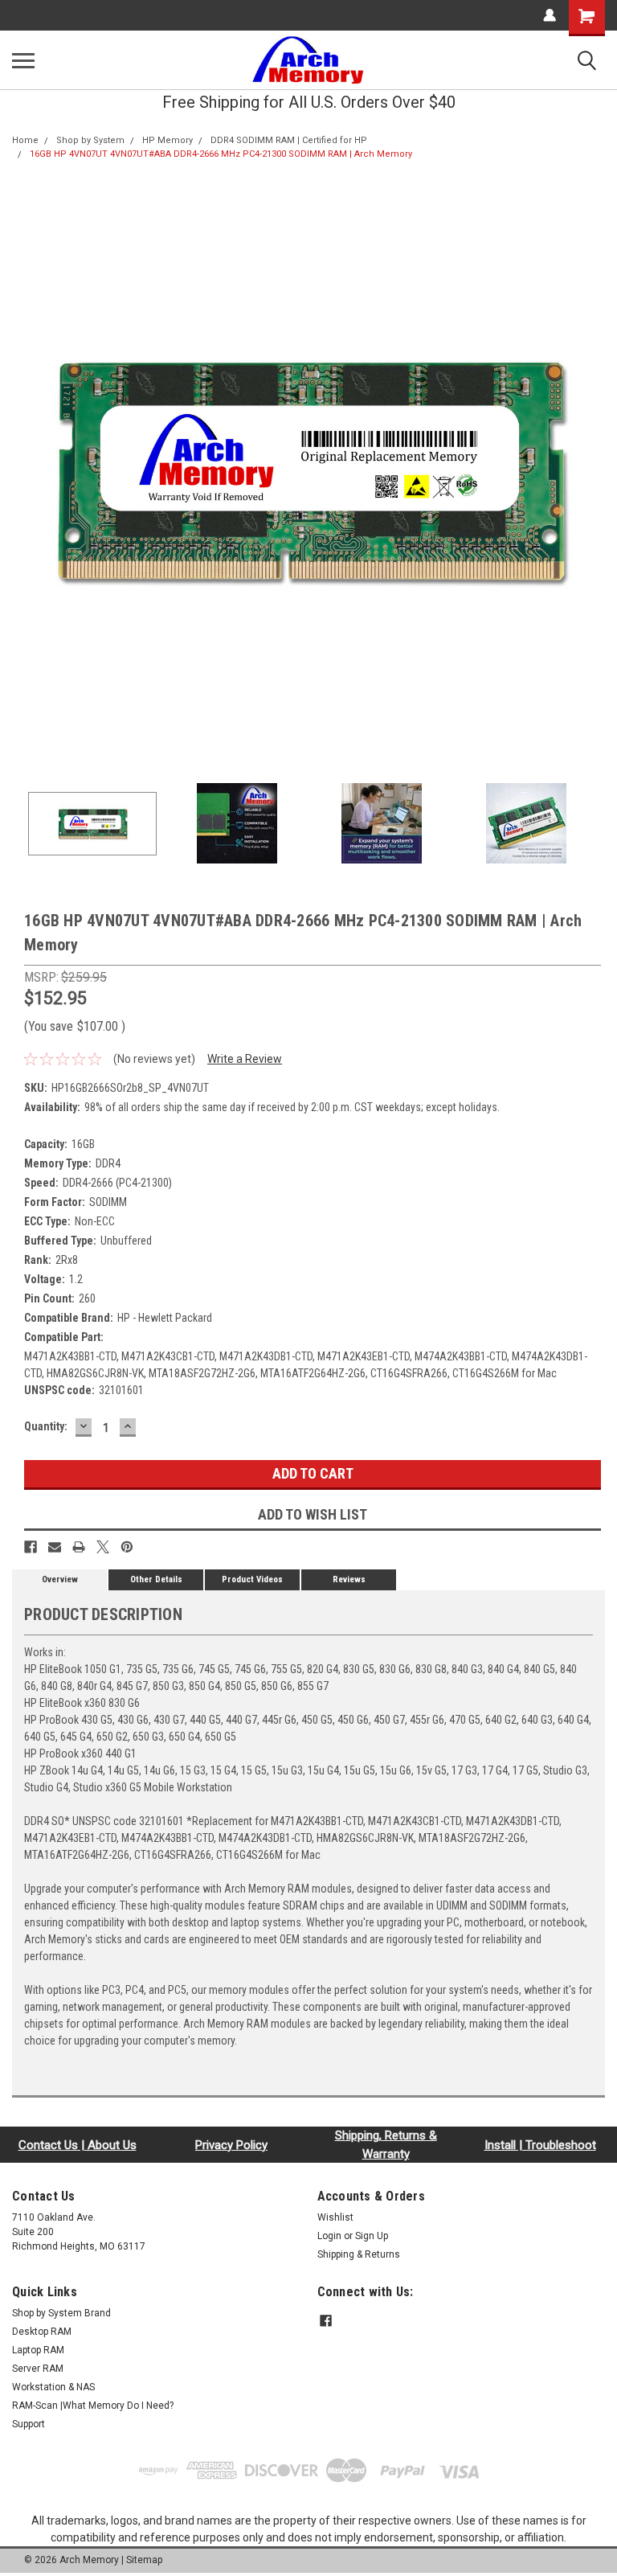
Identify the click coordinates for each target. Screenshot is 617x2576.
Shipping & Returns (359, 2254)
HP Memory (168, 140)
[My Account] (550, 15)
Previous (24, 470)
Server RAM (38, 2369)
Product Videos (252, 1579)
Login (329, 2236)
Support (29, 2424)
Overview (60, 1579)
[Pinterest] (127, 1547)
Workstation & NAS (53, 2387)
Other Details (156, 1579)
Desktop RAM (42, 2332)
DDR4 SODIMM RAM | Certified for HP (289, 140)
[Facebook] (31, 1547)
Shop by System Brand (61, 2313)
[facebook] (326, 2321)
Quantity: (46, 1426)
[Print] (79, 1547)
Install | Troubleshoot (540, 2145)
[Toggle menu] (23, 60)
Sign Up (372, 2236)
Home (25, 140)
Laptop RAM (38, 2350)
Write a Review (245, 1059)
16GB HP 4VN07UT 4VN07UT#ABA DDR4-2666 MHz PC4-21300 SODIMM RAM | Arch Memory (221, 154)
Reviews (349, 1579)
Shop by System (90, 140)
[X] (103, 1547)
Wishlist (335, 2217)
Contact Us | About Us (78, 2145)
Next (593, 470)
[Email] (55, 1547)
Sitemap (144, 2560)
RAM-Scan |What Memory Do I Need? (93, 2406)
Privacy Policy (231, 2145)
